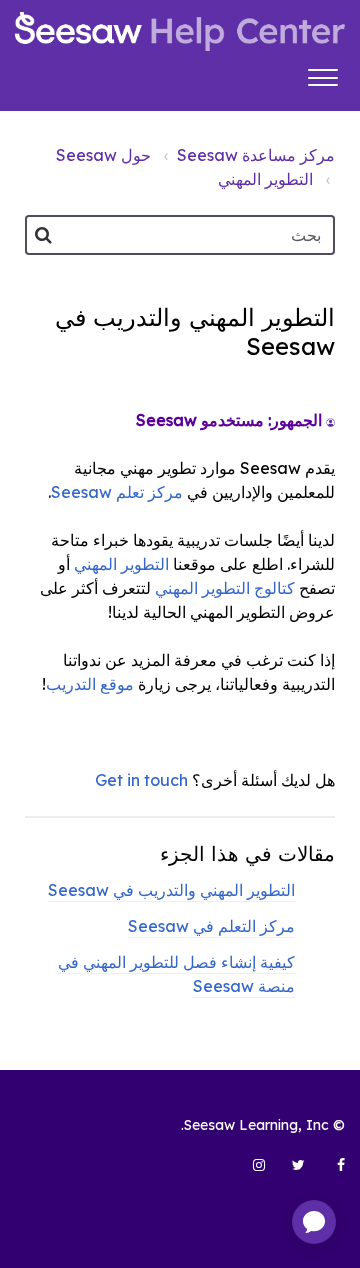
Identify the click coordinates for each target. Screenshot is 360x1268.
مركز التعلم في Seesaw (211, 926)
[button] (322, 75)
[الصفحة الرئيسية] (180, 31)
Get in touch (141, 780)
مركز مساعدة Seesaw (256, 155)
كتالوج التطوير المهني (225, 588)
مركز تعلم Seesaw (117, 492)
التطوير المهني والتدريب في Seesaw (171, 890)
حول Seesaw (103, 155)
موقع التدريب (90, 684)
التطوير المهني (265, 179)
